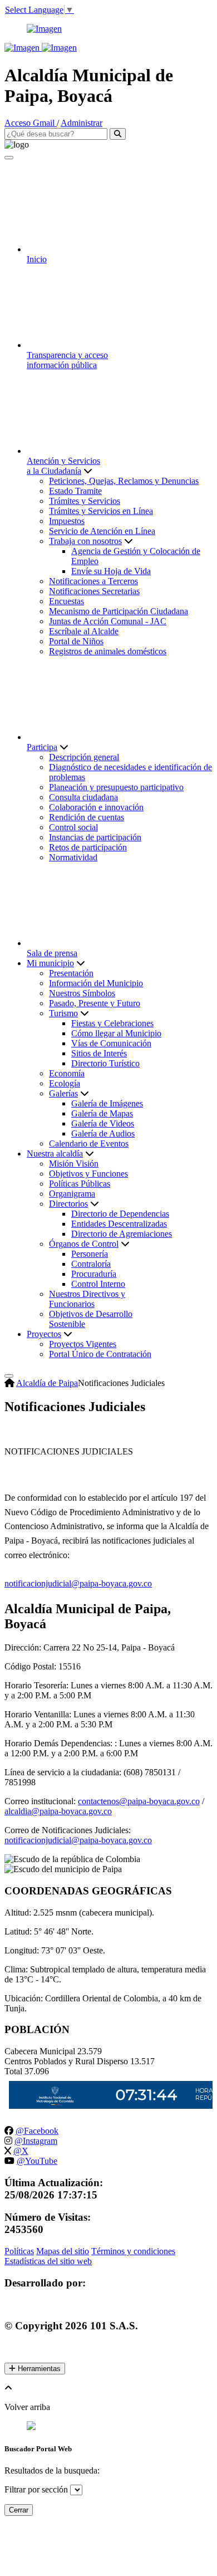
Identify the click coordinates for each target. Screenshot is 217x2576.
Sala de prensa (52, 953)
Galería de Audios (103, 1133)
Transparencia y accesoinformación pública (67, 360)
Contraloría (91, 1264)
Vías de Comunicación (111, 1043)
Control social (73, 827)
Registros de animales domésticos (108, 651)
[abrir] (9, 1376)
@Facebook (37, 2131)
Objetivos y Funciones (88, 1174)
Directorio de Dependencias (120, 1214)
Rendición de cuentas (87, 817)
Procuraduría (94, 1274)
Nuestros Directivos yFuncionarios (87, 1299)
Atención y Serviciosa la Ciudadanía (63, 466)
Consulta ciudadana (83, 797)
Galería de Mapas (102, 1113)
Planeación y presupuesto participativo (116, 787)
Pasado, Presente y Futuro (95, 1003)
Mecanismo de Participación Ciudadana (119, 611)
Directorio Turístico (105, 1063)
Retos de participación (88, 847)
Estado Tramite (75, 491)
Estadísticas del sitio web (48, 2261)
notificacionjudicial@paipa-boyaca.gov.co (78, 1840)
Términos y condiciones (133, 2251)
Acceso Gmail (31, 123)
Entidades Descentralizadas (119, 1224)
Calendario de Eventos (89, 1143)
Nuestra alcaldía (55, 1154)
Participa (42, 747)
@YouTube (37, 2161)
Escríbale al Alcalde (84, 631)
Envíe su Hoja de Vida (111, 571)
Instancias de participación (95, 837)
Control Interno (98, 1284)
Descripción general (84, 757)
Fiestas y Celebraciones (112, 1023)
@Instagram (36, 2141)
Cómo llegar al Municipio (116, 1033)
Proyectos (44, 1334)
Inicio (37, 259)
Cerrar (19, 2510)
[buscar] (118, 134)
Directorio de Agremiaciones (122, 1234)
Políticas (19, 2251)
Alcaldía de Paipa (47, 1383)
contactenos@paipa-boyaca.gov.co (139, 1801)
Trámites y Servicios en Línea (101, 511)
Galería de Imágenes (107, 1103)
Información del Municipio (96, 983)
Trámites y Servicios (85, 501)
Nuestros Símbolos (82, 993)
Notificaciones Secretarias (94, 591)
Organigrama (72, 1194)
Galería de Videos (103, 1123)
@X (21, 2151)
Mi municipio (50, 963)
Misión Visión (74, 1164)
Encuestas (66, 601)
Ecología (65, 1083)
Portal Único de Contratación (100, 1354)
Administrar (82, 123)
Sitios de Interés (99, 1053)
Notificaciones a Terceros (93, 581)
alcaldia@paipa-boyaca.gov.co (58, 1811)
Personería (90, 1254)
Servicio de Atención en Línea (102, 531)
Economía (67, 1073)
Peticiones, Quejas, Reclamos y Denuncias (124, 481)
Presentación (71, 973)
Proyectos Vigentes (83, 1344)
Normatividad (73, 857)
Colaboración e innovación (96, 807)
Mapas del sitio (63, 2251)
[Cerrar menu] (9, 158)
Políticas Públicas (80, 1184)
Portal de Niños (76, 641)
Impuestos (67, 521)
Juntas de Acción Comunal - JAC (108, 621)
